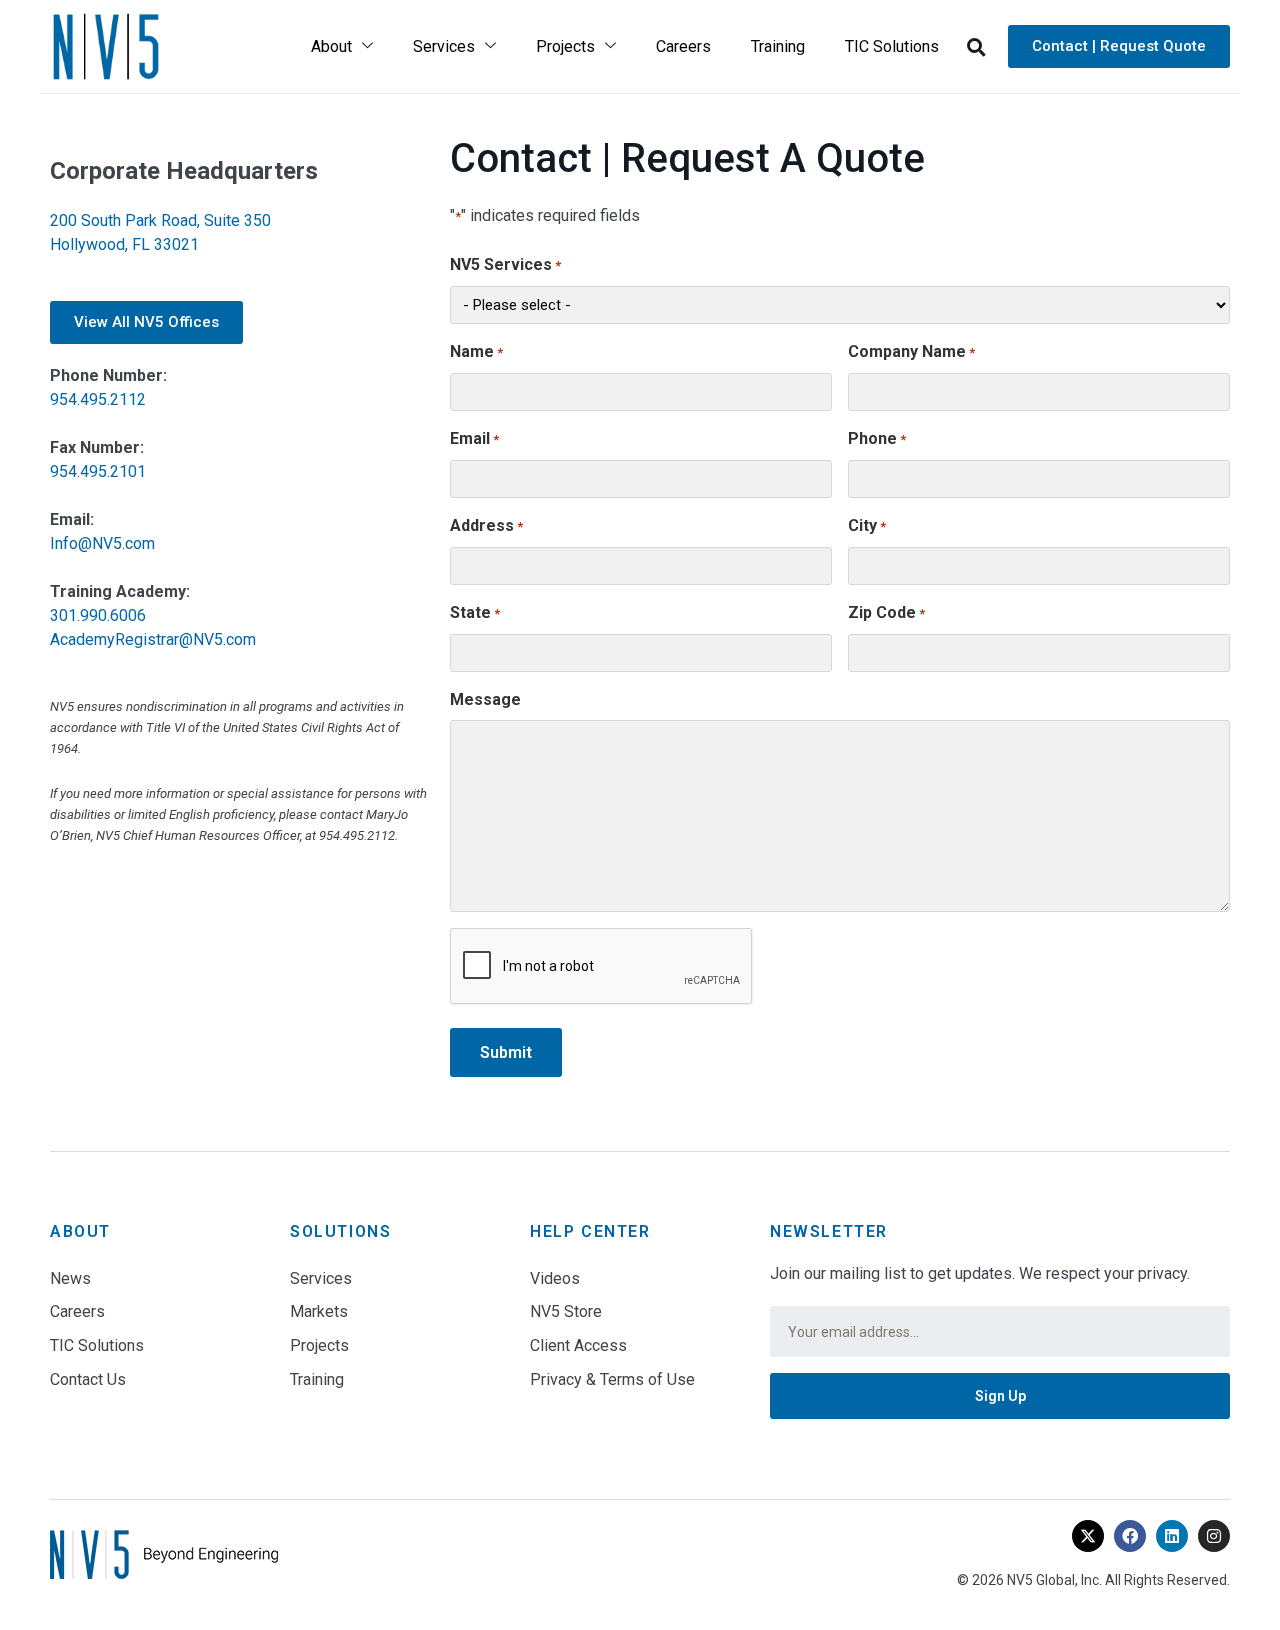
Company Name (911, 351)
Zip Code (886, 612)
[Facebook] (1130, 1536)
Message (485, 699)
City (867, 525)
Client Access (578, 1345)
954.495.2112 (98, 399)
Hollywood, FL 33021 (124, 244)
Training (778, 46)
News (70, 1278)
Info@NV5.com (102, 543)
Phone (877, 438)
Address (486, 525)
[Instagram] (1214, 1536)
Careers (683, 46)
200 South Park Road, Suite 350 (160, 220)
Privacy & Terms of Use (612, 1379)
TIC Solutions (892, 46)
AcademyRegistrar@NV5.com (153, 639)
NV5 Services (505, 264)
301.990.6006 (98, 615)
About (331, 46)
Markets (319, 1311)
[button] (976, 47)
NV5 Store (566, 1311)
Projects (565, 46)
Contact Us (88, 1379)
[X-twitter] (1088, 1536)
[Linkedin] (1172, 1536)
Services (444, 46)
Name (476, 351)
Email (474, 438)
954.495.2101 (98, 471)
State (475, 612)
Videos (555, 1278)
